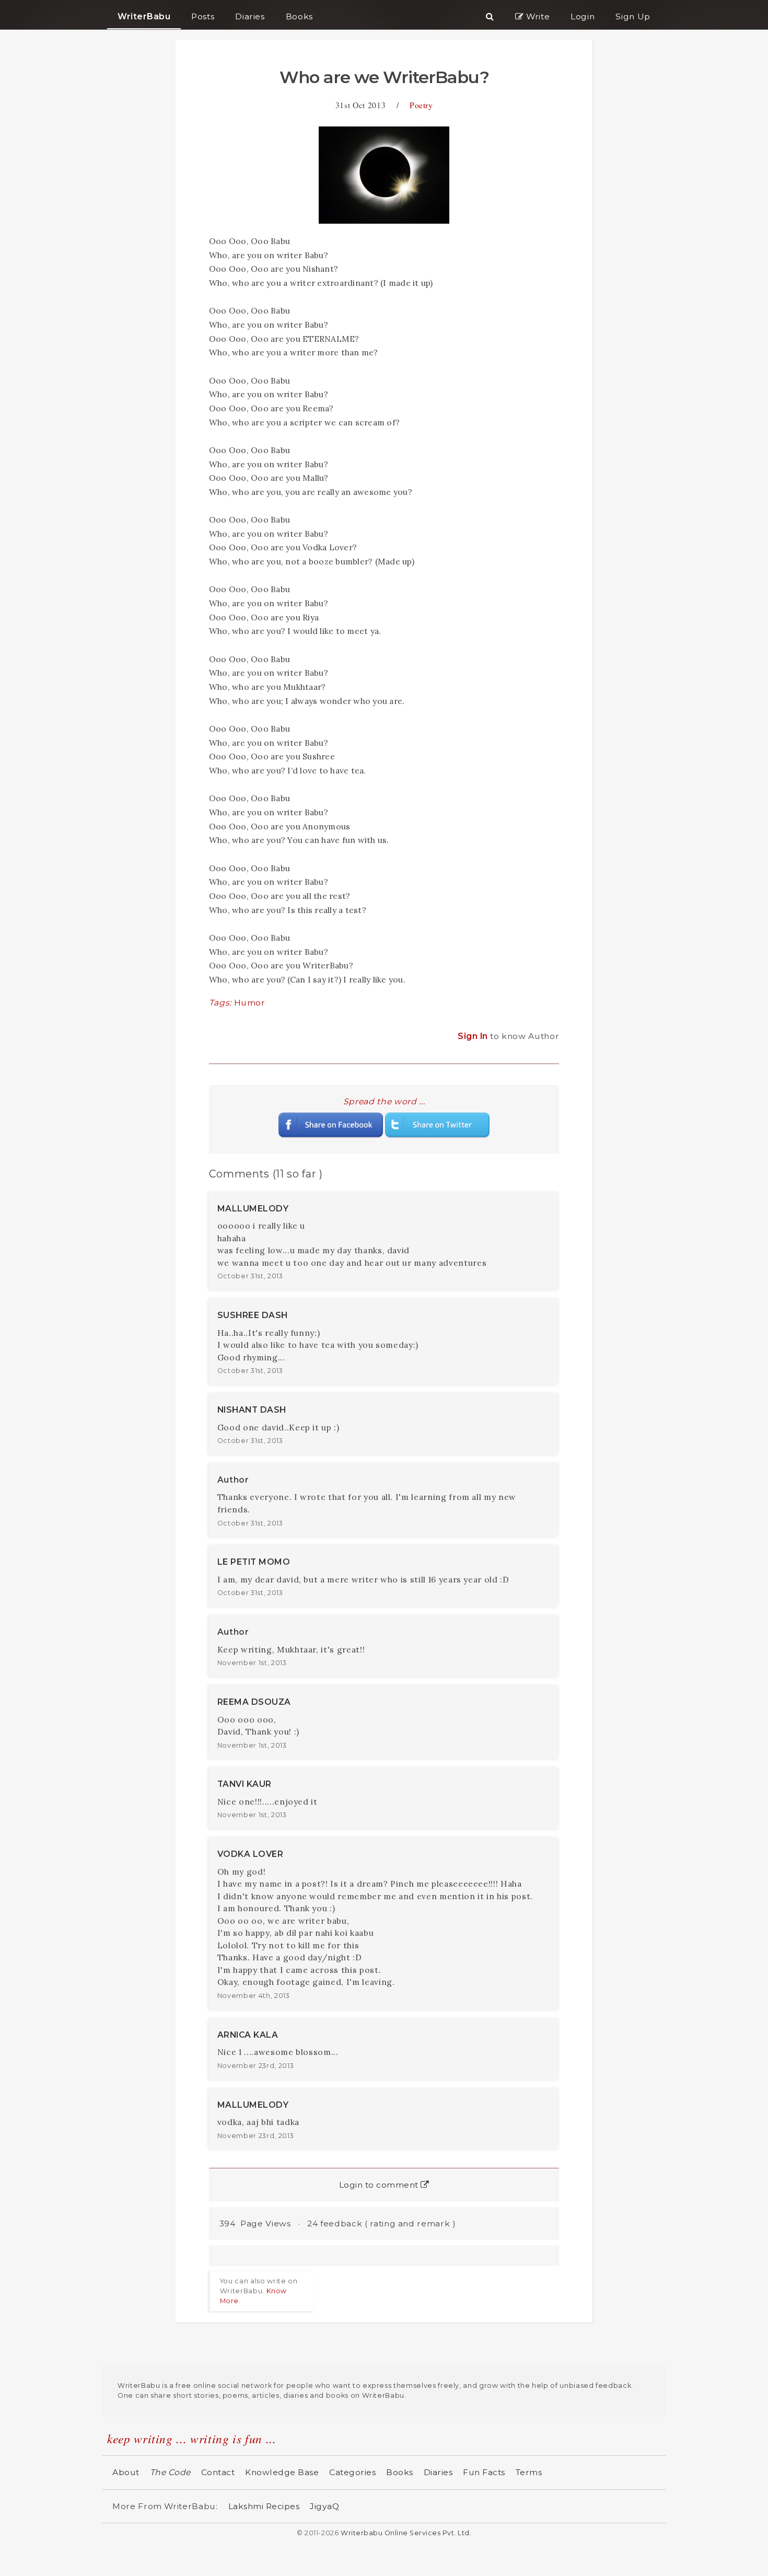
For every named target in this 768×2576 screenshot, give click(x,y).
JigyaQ (324, 2506)
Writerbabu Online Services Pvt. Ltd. (406, 2533)
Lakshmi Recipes (264, 2506)
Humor (250, 1003)
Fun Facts (484, 2472)
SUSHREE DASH (253, 1315)
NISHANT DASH (252, 1410)
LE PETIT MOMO (254, 1562)
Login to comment (380, 2185)
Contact (218, 2472)
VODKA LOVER (251, 1854)
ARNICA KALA (248, 2035)
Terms (529, 2472)
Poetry (421, 105)
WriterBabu (144, 16)
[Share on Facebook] (331, 1124)
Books (400, 2472)
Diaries (438, 2472)
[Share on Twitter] (437, 1124)
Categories (352, 2472)
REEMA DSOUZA (254, 1702)
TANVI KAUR (245, 1784)
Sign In (474, 1036)
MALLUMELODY (253, 1209)
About (126, 2472)
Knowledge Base (282, 2472)
